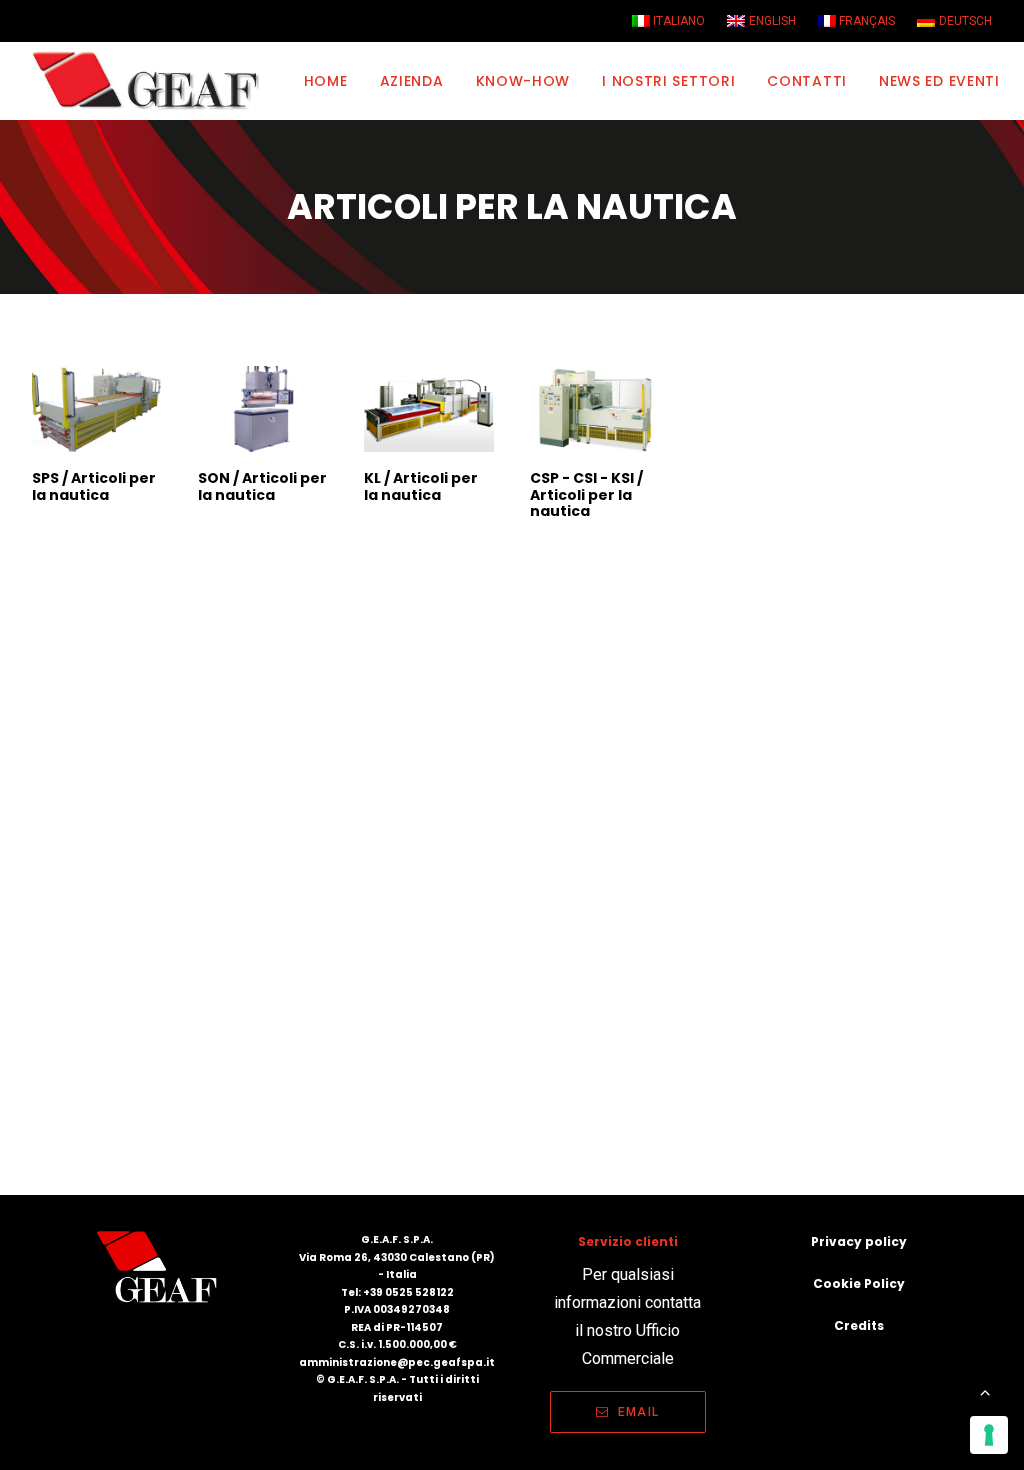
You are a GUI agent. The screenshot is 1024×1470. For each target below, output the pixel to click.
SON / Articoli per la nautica (262, 486)
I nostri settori (668, 81)
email (638, 1412)
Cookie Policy (859, 1283)
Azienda (412, 81)
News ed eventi (939, 81)
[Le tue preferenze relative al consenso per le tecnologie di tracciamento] (989, 1435)
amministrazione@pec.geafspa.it (397, 1362)
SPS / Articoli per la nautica (94, 486)
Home (326, 81)
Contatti (807, 81)
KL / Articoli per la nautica (421, 486)
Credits (859, 1325)
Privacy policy (859, 1241)
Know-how (523, 81)
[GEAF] (154, 81)
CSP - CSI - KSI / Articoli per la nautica (586, 495)
